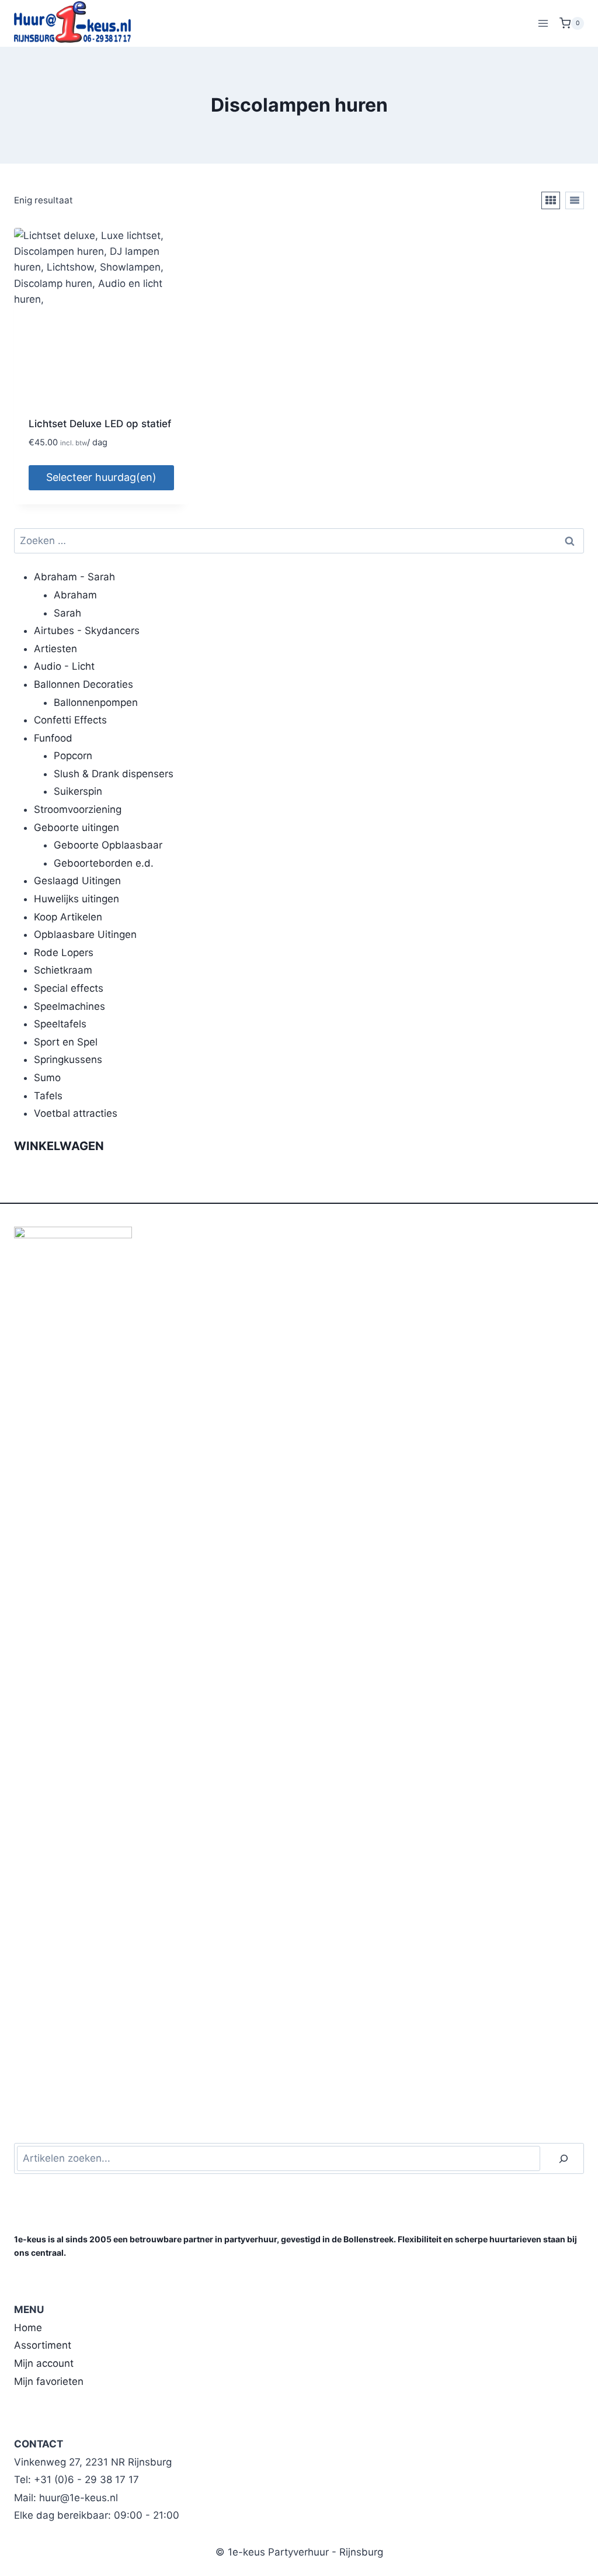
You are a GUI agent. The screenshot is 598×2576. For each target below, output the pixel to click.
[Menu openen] (543, 23)
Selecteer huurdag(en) (101, 477)
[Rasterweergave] (551, 200)
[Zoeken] (564, 2158)
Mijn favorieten (49, 2381)
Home (28, 2328)
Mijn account (44, 2363)
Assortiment (43, 2345)
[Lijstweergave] (575, 200)
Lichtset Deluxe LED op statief (100, 424)
